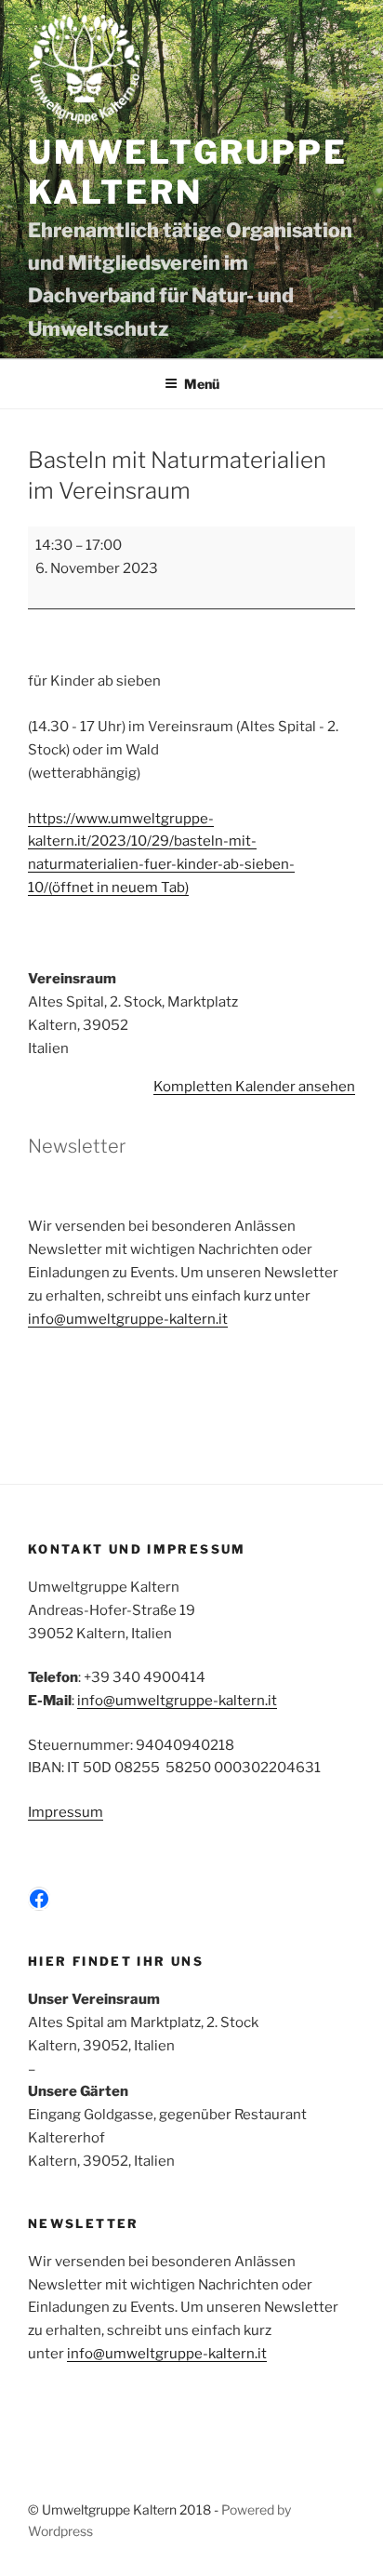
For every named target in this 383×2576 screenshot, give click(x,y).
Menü (202, 384)
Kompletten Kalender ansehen (254, 1087)
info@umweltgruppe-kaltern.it (128, 1319)
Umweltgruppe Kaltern (187, 173)
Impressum (66, 1812)
